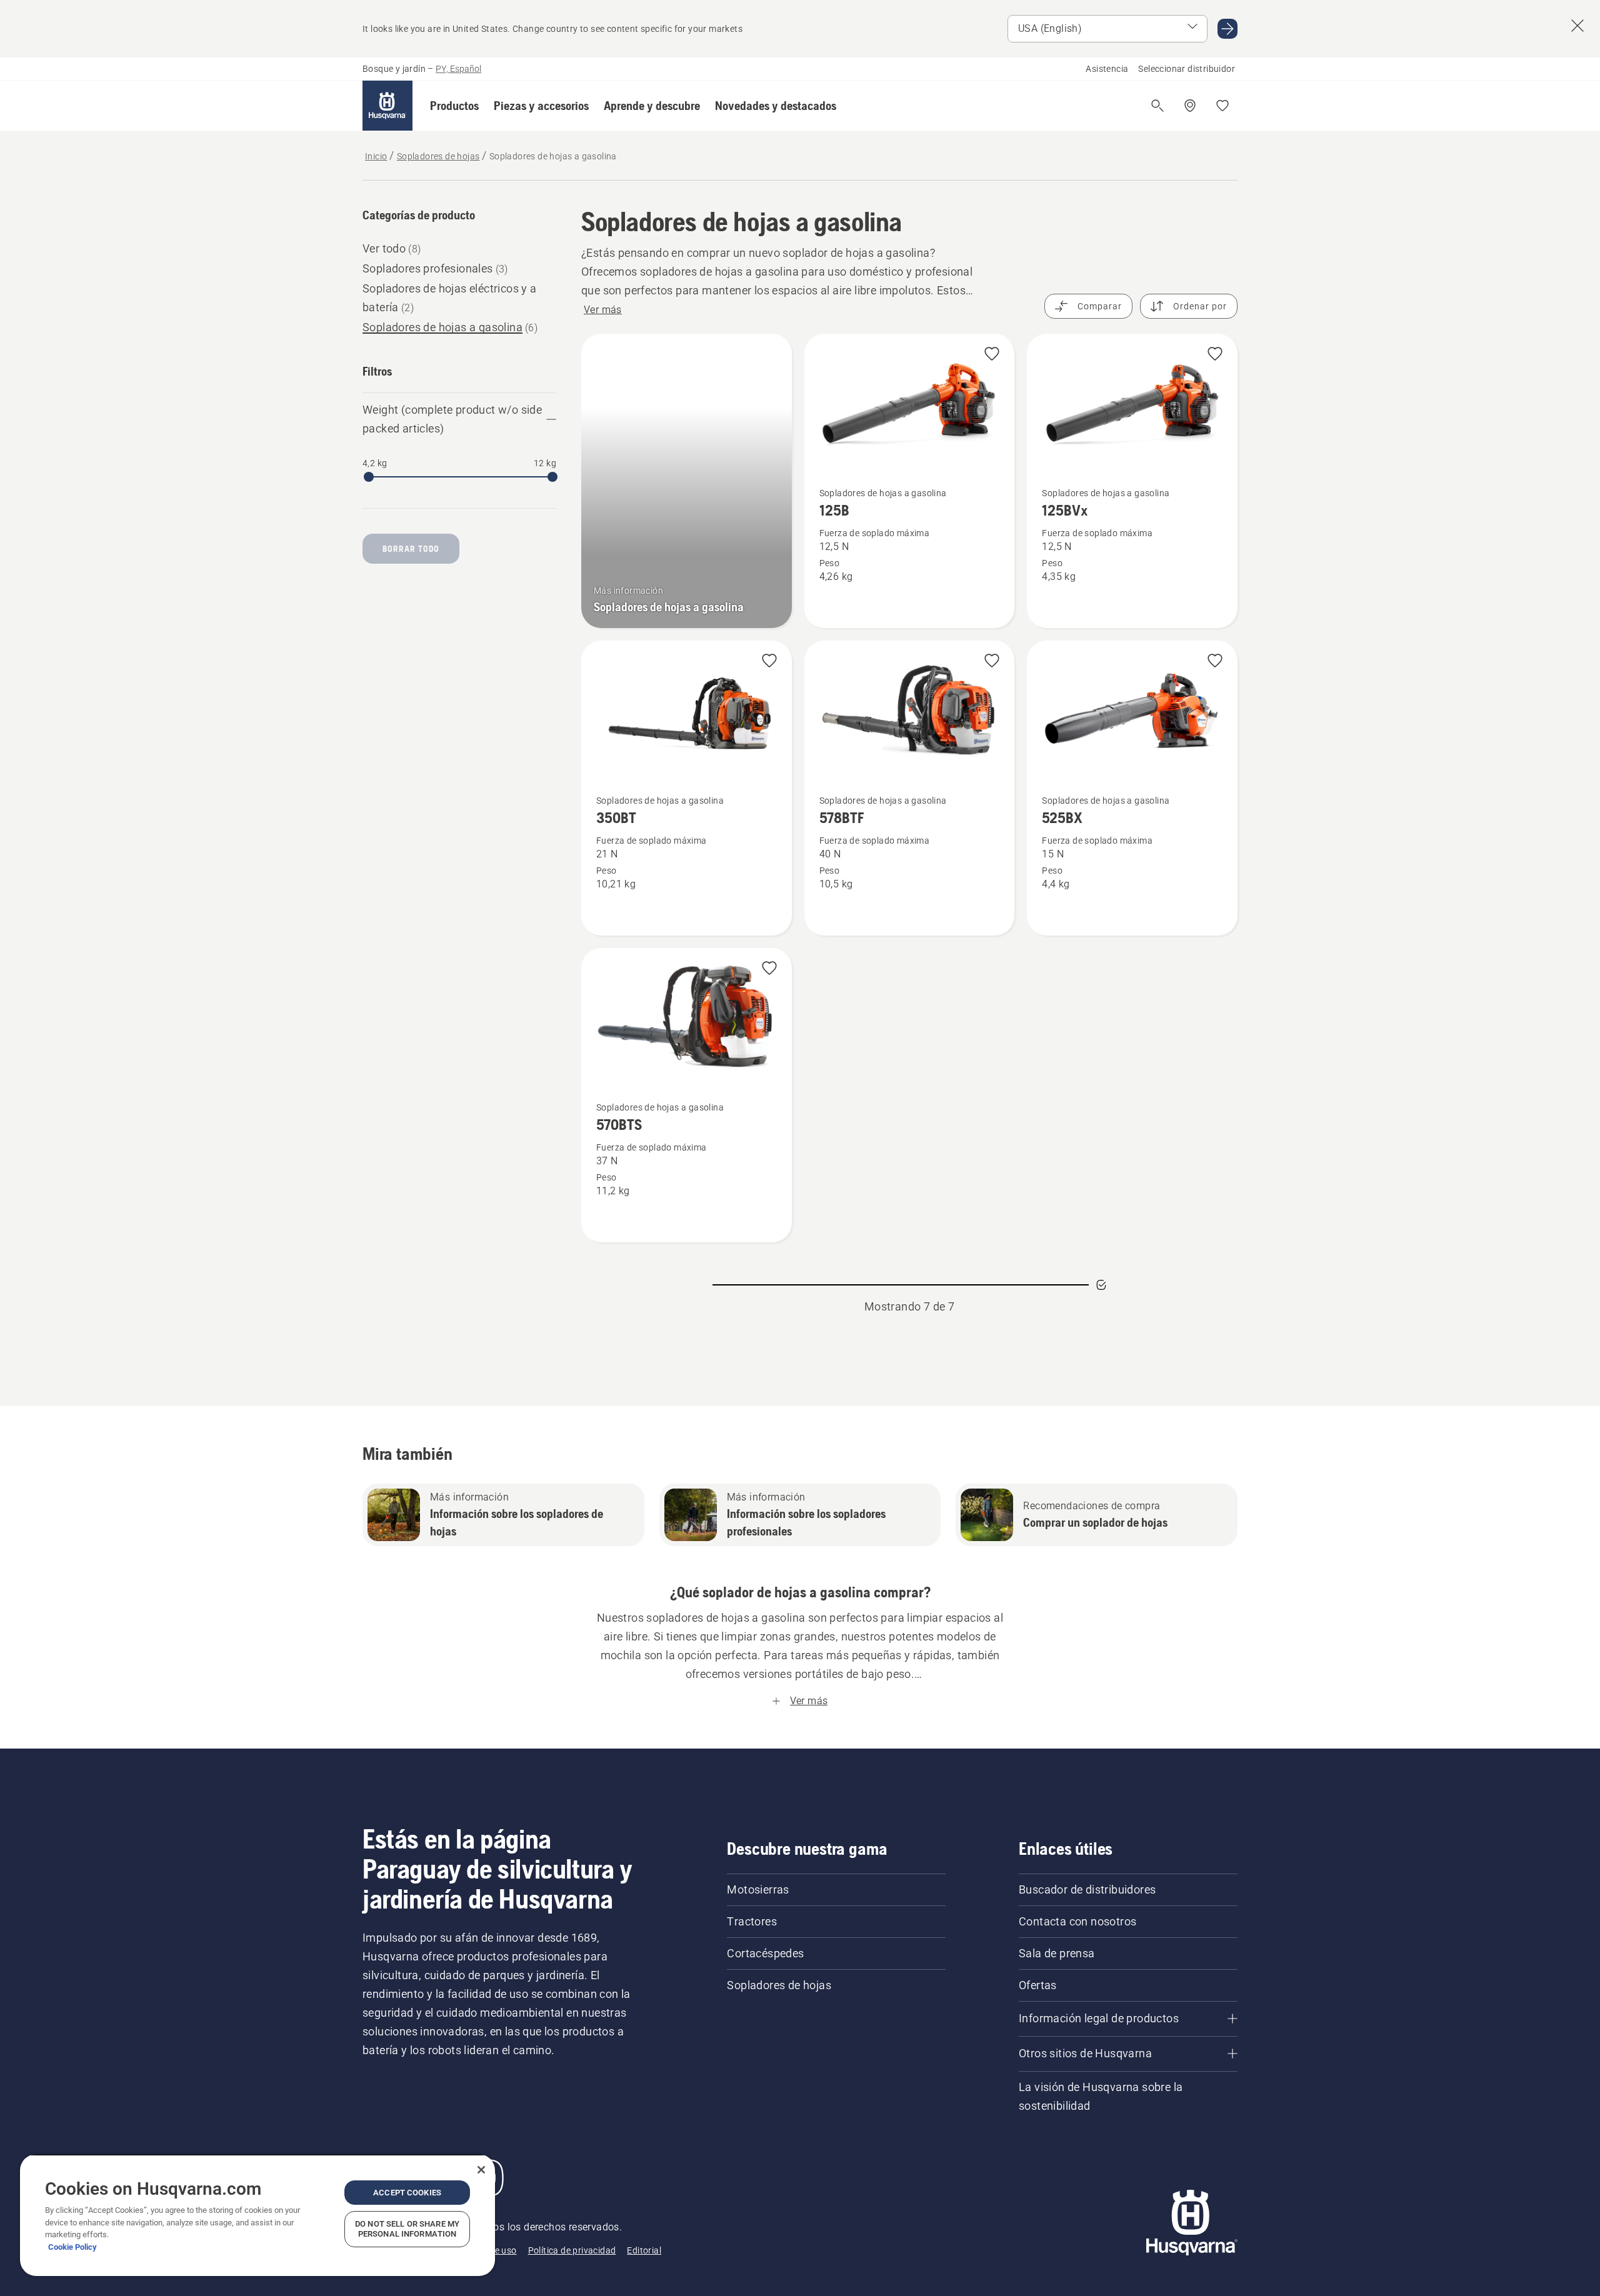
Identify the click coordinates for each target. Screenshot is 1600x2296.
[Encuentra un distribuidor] (1190, 106)
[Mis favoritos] (1222, 106)
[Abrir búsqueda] (1157, 106)
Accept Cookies (407, 2193)
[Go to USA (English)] (1227, 29)
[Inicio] (387, 106)
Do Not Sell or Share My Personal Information (407, 2229)
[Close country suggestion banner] (1577, 26)
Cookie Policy (72, 2247)
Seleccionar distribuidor (1187, 69)
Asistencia (1107, 69)
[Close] (481, 2170)
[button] (454, 106)
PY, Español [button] (458, 69)
